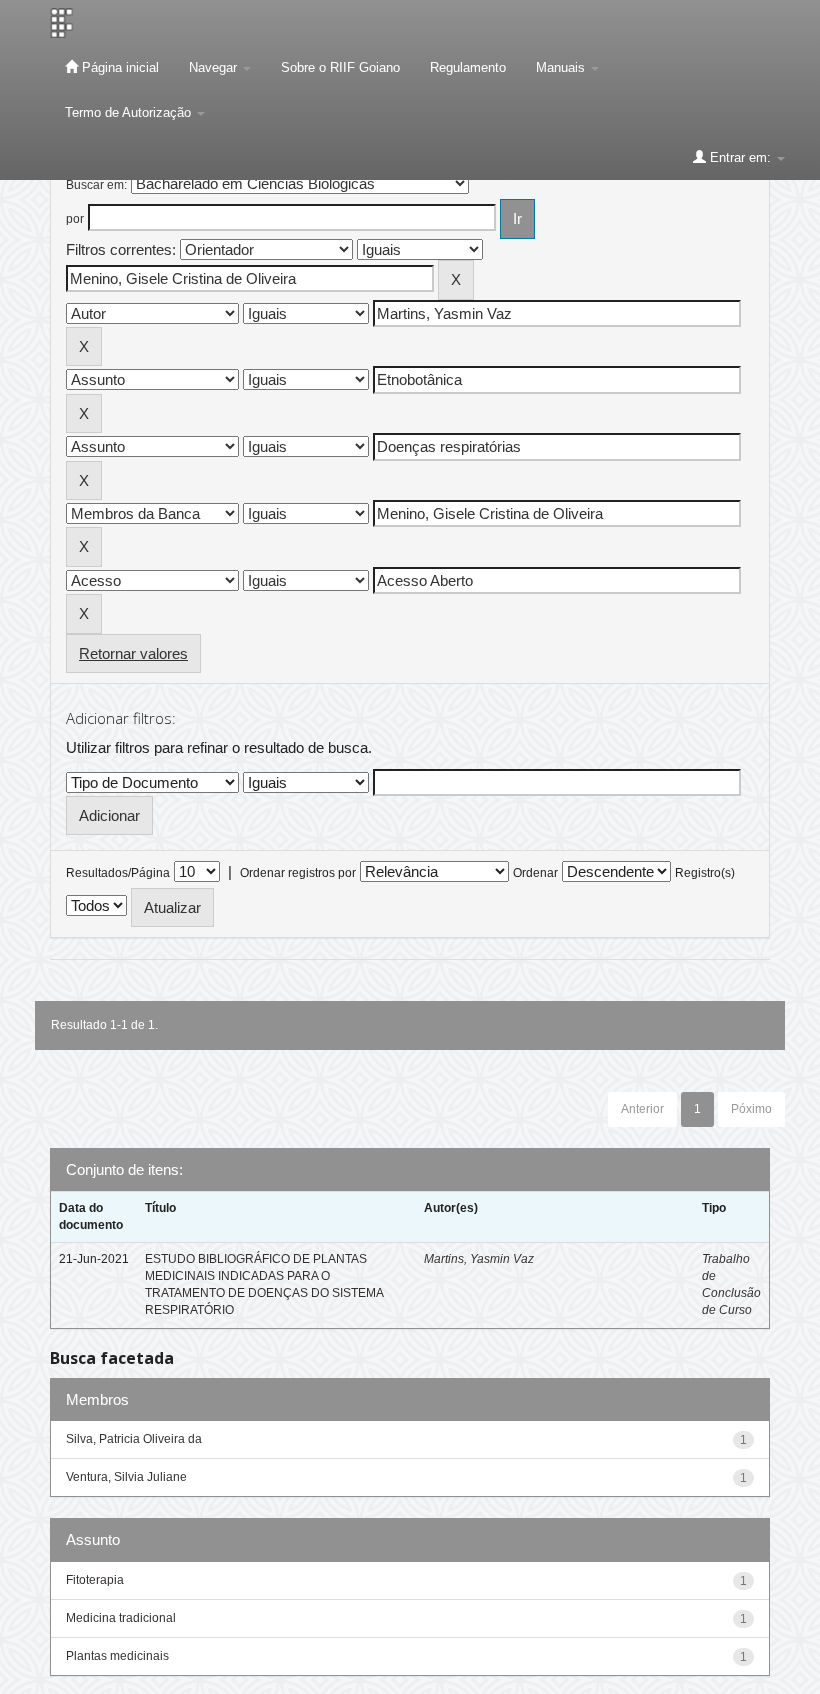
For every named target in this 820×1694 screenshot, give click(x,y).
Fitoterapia (95, 1580)
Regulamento (468, 67)
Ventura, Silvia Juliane (126, 1477)
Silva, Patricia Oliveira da (134, 1439)
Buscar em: (96, 185)
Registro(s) (705, 873)
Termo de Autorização (130, 112)
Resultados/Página (118, 873)
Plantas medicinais (117, 1656)
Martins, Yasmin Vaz (479, 1259)
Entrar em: (740, 157)
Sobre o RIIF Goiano (340, 67)
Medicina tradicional (121, 1618)
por (75, 219)
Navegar (215, 67)
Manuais (562, 67)
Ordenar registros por (298, 873)
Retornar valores (133, 653)
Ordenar (535, 873)
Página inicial (118, 67)
